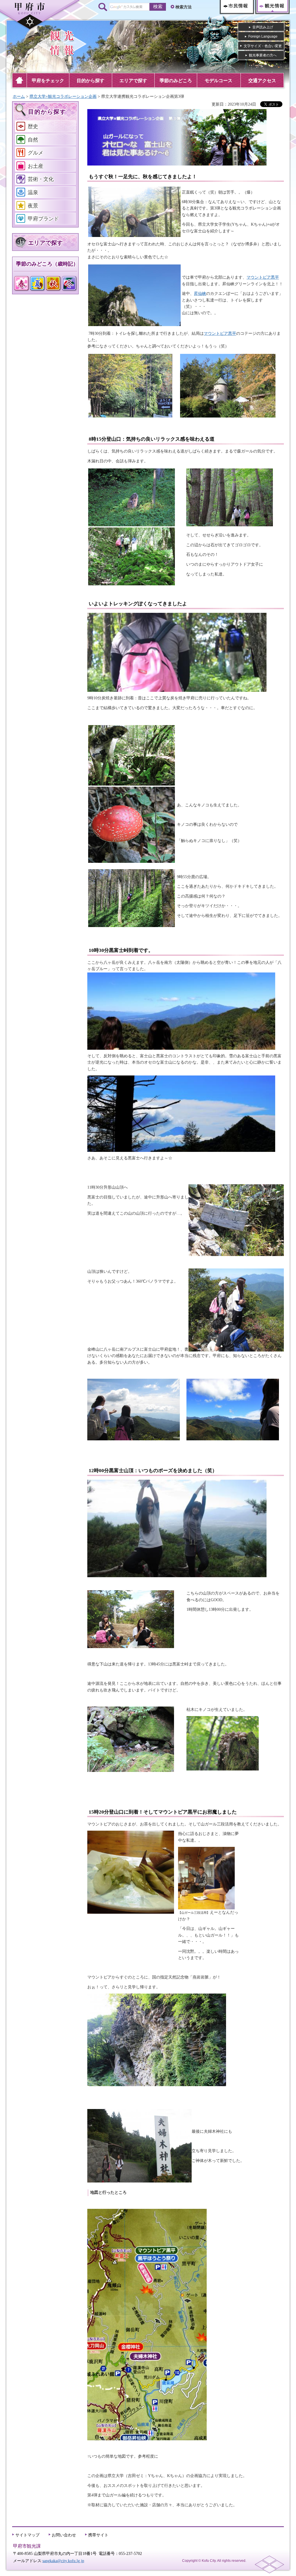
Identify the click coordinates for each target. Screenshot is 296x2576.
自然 (33, 140)
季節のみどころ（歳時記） (47, 264)
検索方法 (184, 7)
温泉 (33, 192)
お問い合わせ (64, 2535)
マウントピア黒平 (263, 277)
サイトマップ (27, 2535)
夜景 (33, 206)
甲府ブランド (43, 219)
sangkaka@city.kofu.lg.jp (63, 2561)
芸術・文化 (41, 179)
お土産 (36, 166)
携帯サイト (98, 2535)
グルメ (36, 153)
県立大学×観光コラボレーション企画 (63, 96)
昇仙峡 (200, 294)
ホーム (19, 96)
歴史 (33, 126)
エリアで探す (45, 243)
